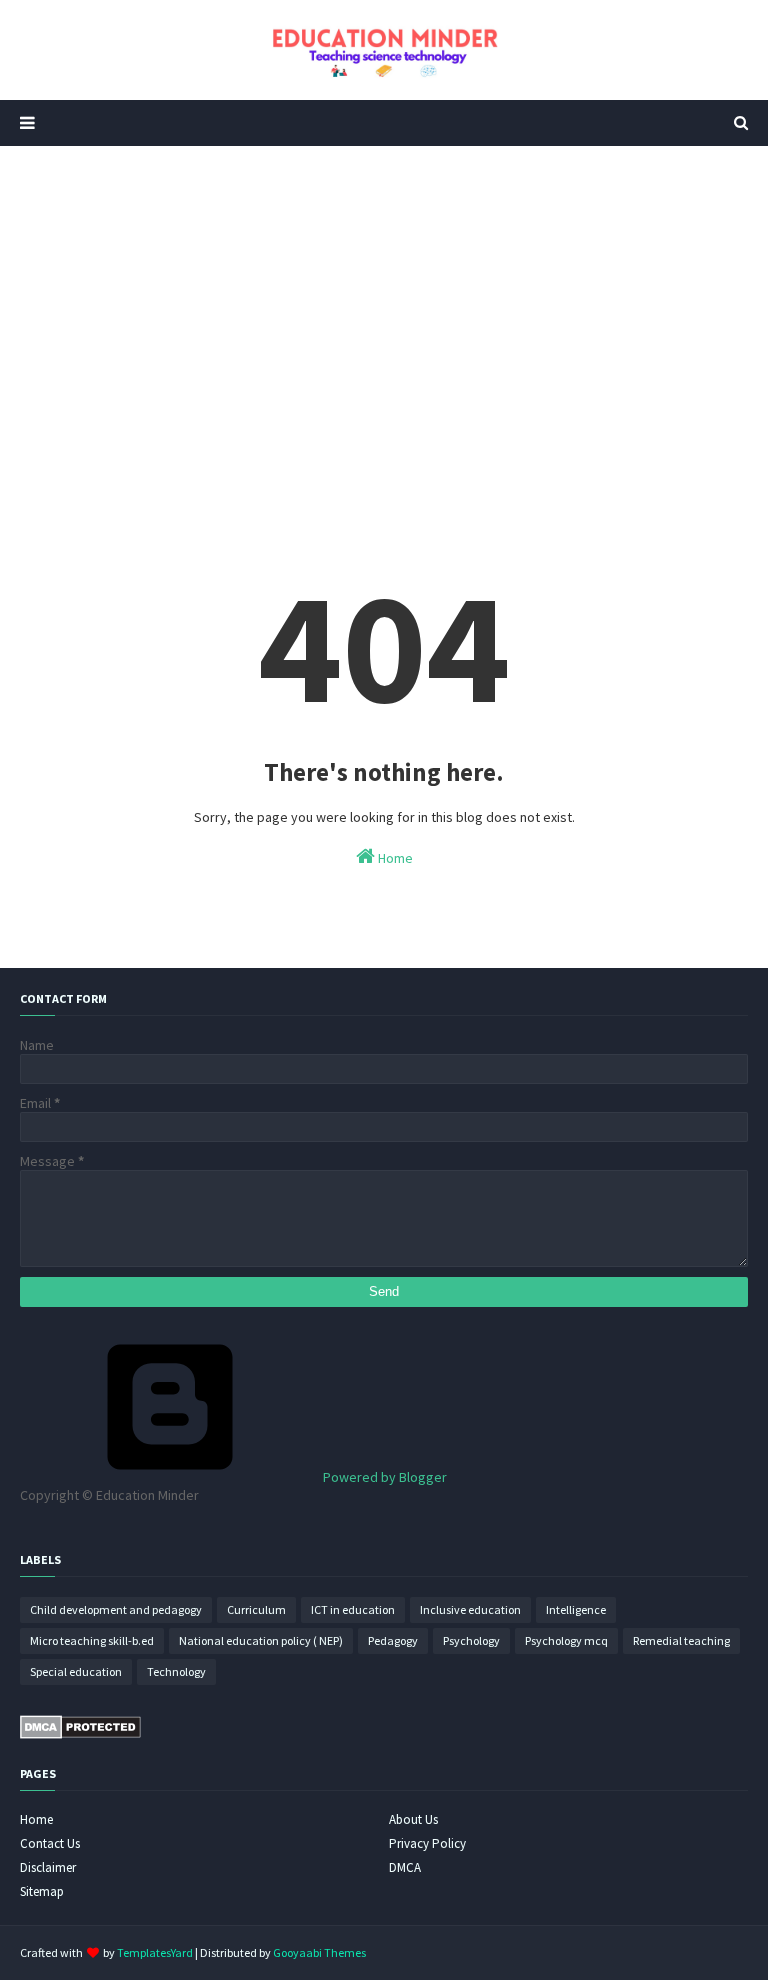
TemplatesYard (155, 1952)
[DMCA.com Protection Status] (80, 1734)
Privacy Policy (427, 1843)
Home (394, 858)
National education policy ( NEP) (261, 1640)
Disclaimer (48, 1867)
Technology (176, 1671)
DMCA (405, 1867)
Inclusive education (470, 1609)
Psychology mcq (566, 1640)
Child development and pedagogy (116, 1609)
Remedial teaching (681, 1640)
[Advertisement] (384, 316)
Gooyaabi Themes (319, 1952)
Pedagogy (393, 1640)
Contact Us (50, 1843)
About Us (413, 1819)
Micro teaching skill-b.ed (92, 1640)
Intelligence (576, 1609)
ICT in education (353, 1609)
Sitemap (42, 1891)
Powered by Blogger (383, 1477)
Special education (76, 1671)
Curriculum (256, 1609)
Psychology (471, 1640)
